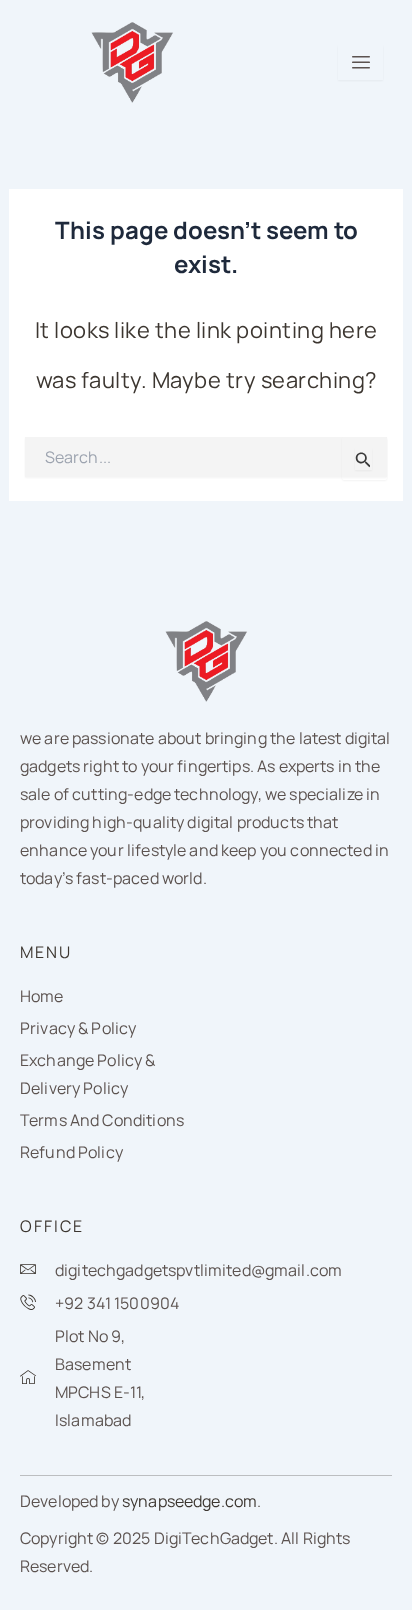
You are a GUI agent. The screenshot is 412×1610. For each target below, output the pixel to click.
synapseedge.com (189, 1501)
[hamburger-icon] (360, 62)
